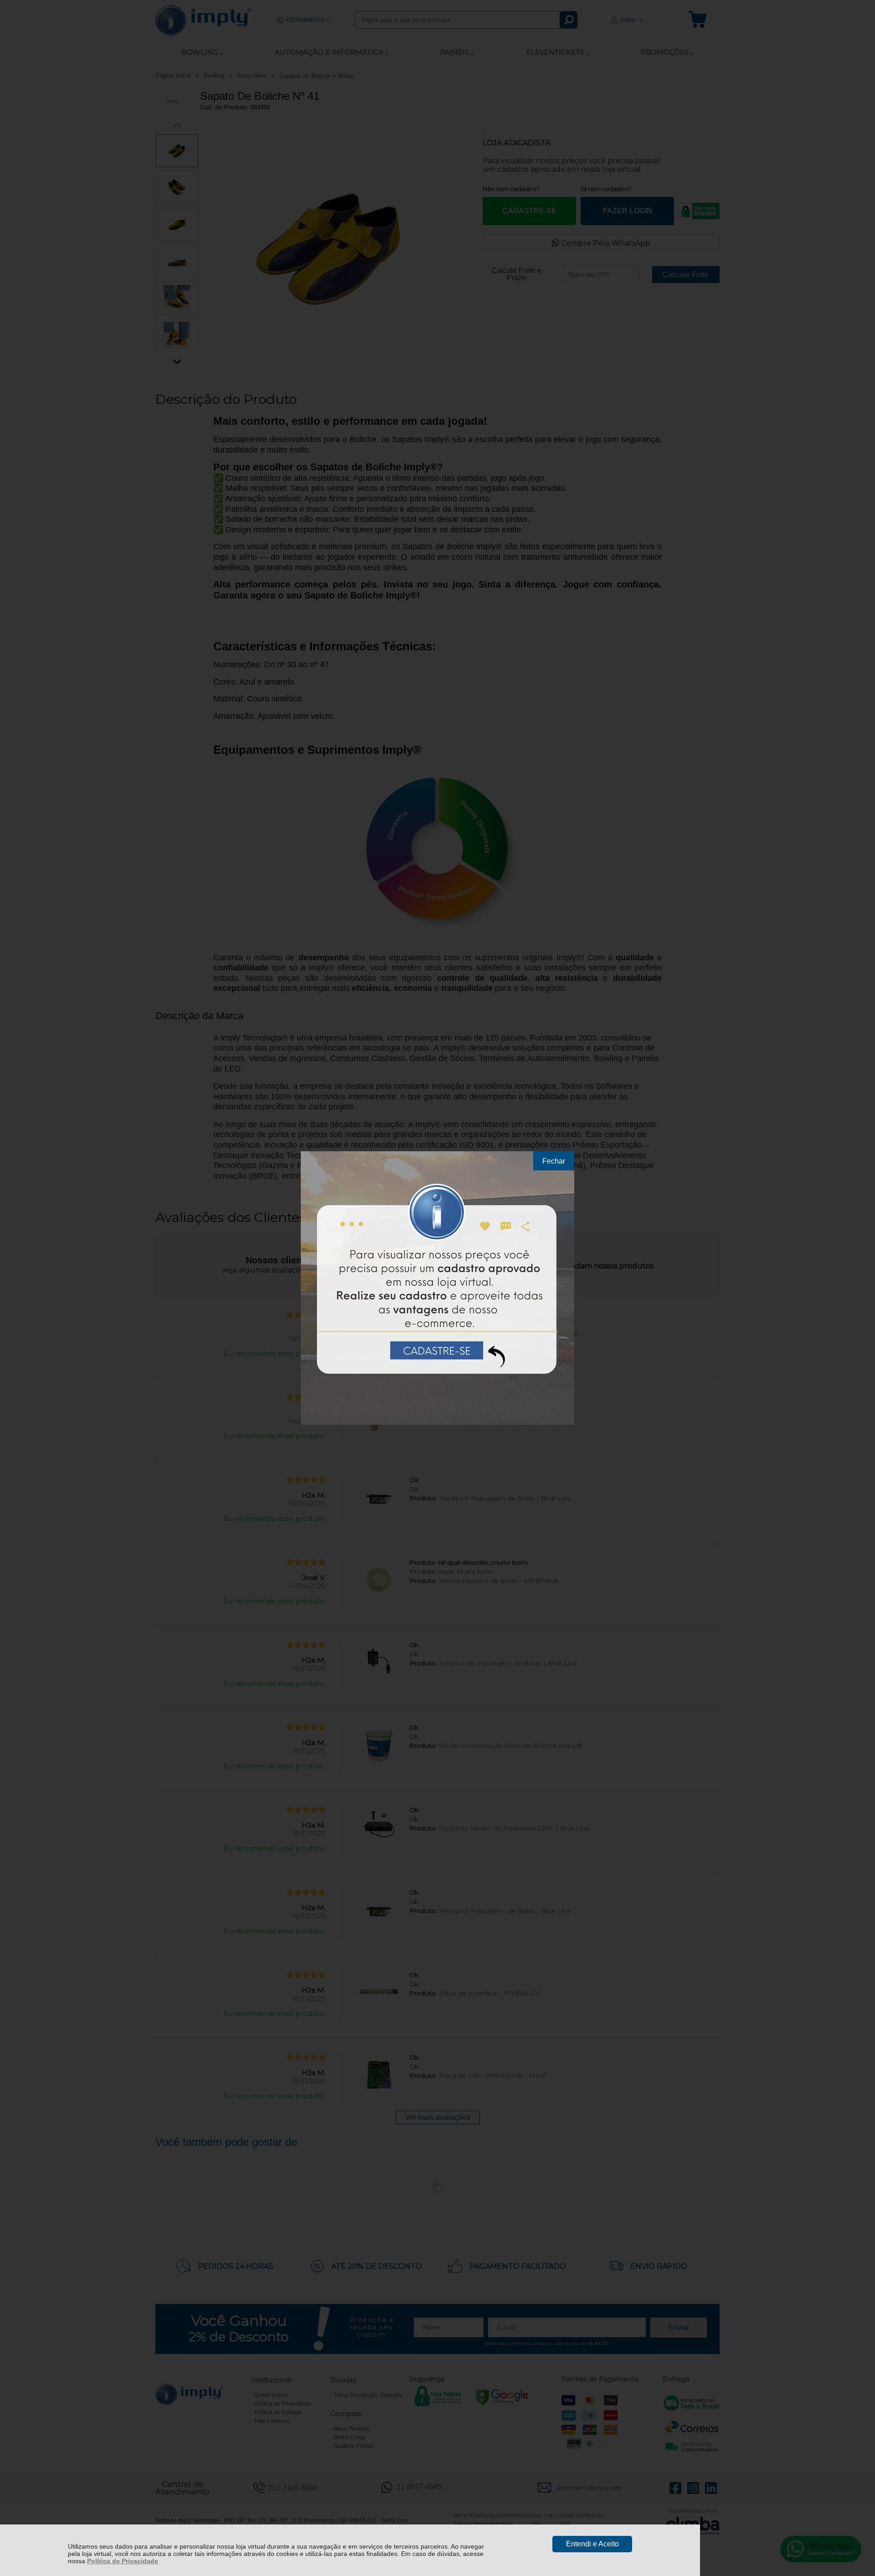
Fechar (554, 1161)
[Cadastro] (437, 1288)
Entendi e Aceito (592, 2544)
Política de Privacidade (123, 2561)
